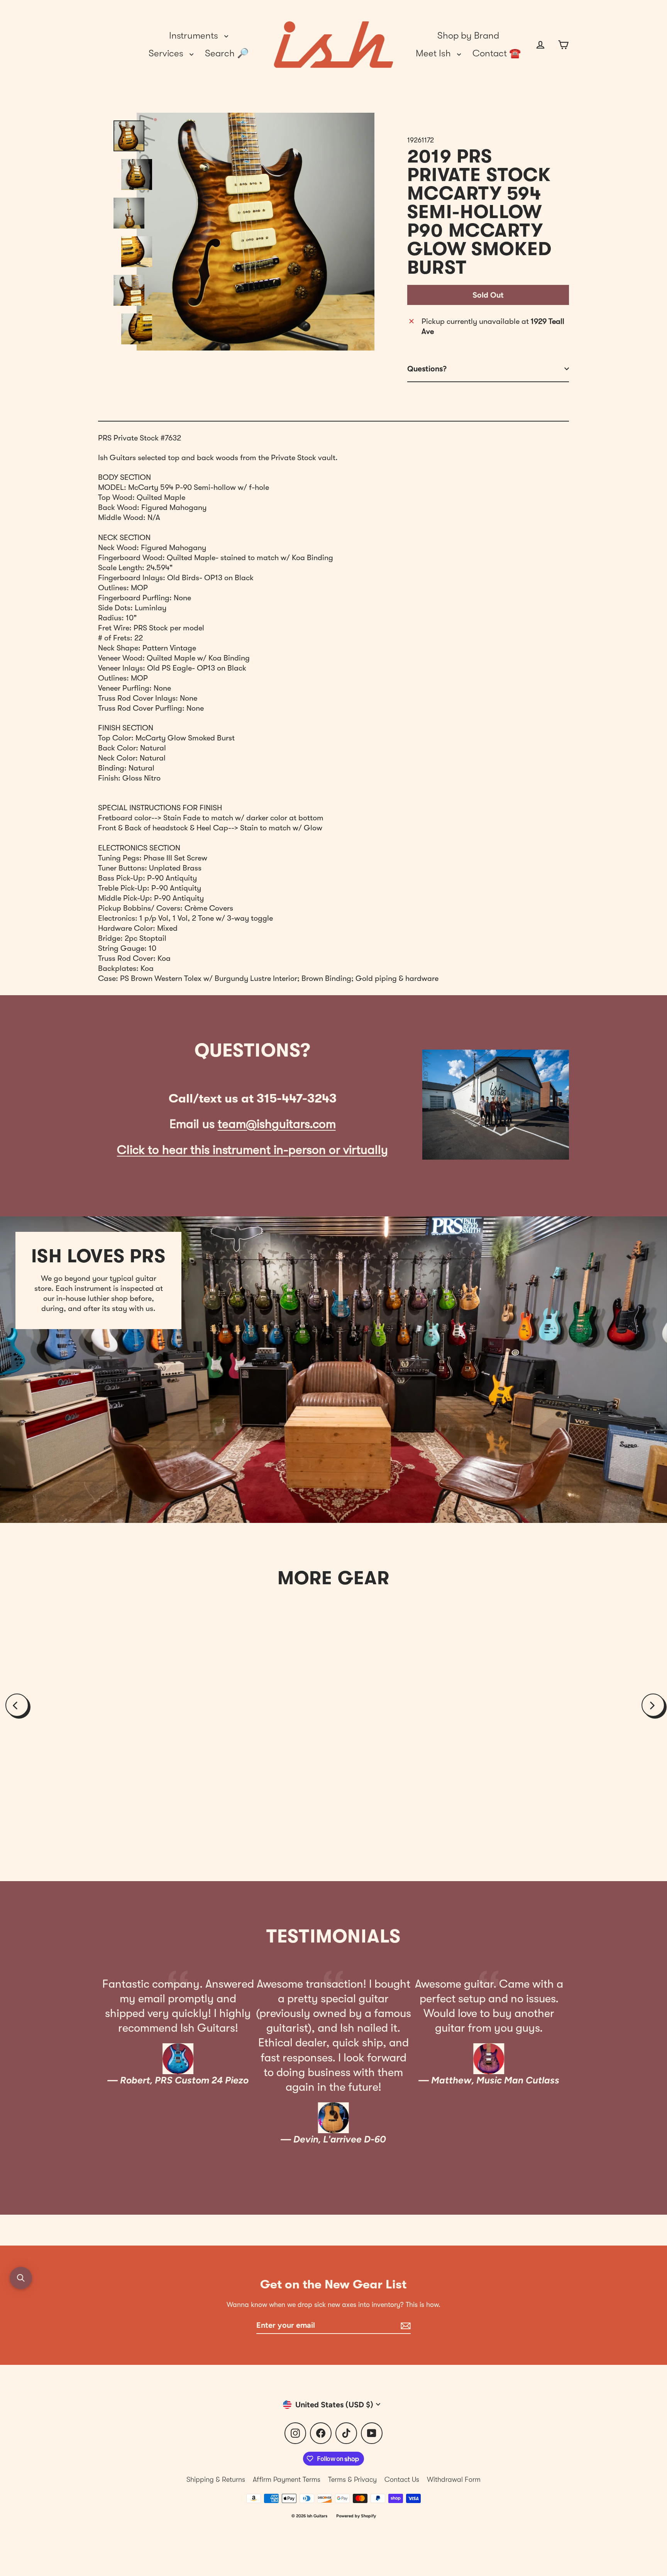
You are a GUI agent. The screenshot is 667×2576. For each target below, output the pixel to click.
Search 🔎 (227, 53)
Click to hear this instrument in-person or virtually (252, 1150)
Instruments (195, 36)
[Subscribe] (405, 2325)
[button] (21, 2278)
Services (167, 53)
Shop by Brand (468, 36)
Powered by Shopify (356, 2516)
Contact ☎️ (497, 53)
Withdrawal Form (454, 2479)
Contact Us (402, 2479)
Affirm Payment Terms (287, 2479)
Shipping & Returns (216, 2479)
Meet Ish (434, 53)
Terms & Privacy (352, 2479)
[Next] (653, 1705)
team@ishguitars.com (277, 1124)
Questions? (427, 369)
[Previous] (17, 1705)
